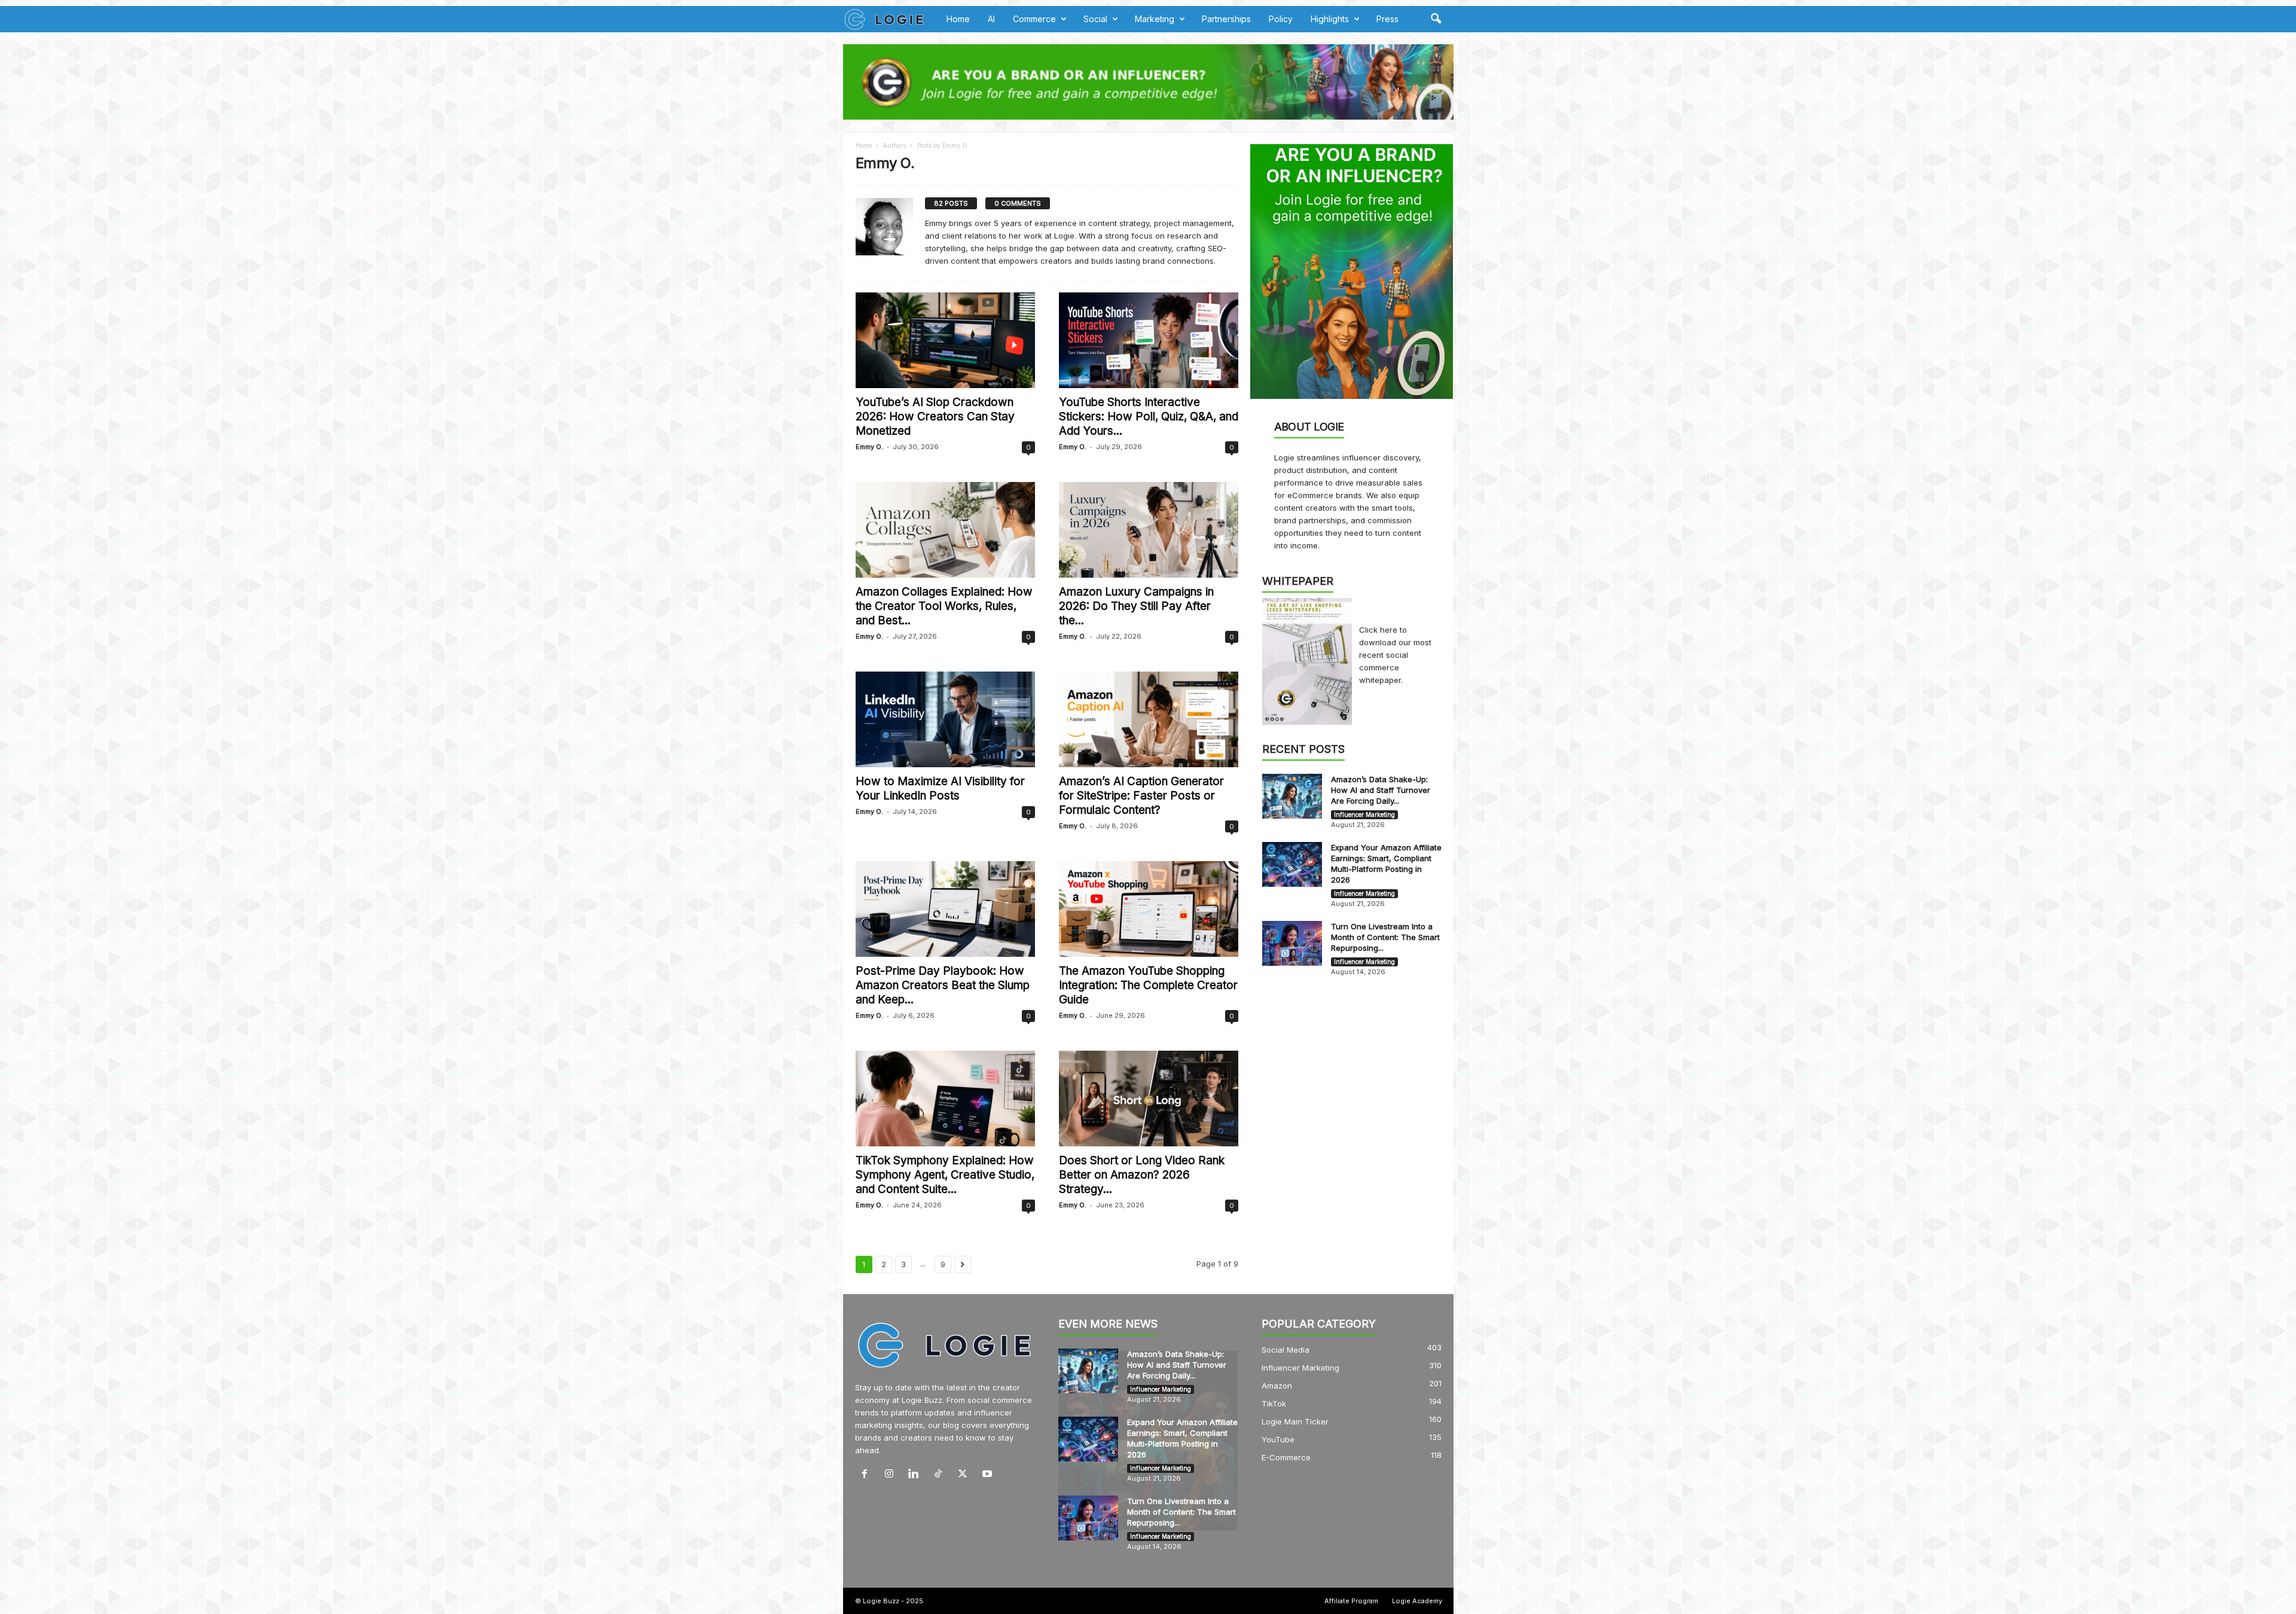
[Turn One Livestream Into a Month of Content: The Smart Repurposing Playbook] (1292, 943)
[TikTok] (941, 1475)
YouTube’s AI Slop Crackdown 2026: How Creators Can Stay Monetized (935, 417)
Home (958, 19)
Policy (1281, 19)
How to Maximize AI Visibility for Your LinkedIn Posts (940, 788)
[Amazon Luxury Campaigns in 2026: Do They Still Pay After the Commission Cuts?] (1149, 530)
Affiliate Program (1351, 1601)
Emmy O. (869, 447)
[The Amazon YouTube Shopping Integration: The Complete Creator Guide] (1149, 909)
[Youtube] (989, 1475)
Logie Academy (1417, 1601)
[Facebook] (867, 1475)
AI (991, 19)
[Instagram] (892, 1475)
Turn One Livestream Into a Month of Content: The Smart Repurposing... (1385, 937)
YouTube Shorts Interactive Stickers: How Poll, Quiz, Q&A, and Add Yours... (1149, 417)
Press (1387, 19)
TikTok (1274, 1404)
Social (1095, 19)
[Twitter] (965, 1475)
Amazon (1277, 1386)
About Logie (1309, 427)
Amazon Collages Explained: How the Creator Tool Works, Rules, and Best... (944, 606)
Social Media (1286, 1350)
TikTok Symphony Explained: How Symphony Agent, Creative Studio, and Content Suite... (945, 1175)
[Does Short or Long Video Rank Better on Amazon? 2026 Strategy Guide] (1149, 1099)
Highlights (1330, 19)
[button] (1436, 19)
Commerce (1034, 19)
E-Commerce (1286, 1457)
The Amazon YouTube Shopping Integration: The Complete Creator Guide (1148, 985)
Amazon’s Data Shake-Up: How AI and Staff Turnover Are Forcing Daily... (1381, 790)
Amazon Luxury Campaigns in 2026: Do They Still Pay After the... (1136, 606)
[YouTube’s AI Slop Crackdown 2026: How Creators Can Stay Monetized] (945, 340)
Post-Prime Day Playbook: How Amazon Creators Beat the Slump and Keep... (943, 985)
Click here (1379, 630)
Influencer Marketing (1364, 814)
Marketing (1155, 19)
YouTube (1278, 1439)
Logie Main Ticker (1295, 1421)
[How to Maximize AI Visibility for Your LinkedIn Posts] (945, 719)
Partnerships (1226, 19)
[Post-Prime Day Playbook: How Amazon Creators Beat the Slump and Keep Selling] (945, 909)
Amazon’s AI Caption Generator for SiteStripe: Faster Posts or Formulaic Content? (1141, 796)
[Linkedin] (916, 1475)
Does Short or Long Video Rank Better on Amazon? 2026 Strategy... (1142, 1175)
